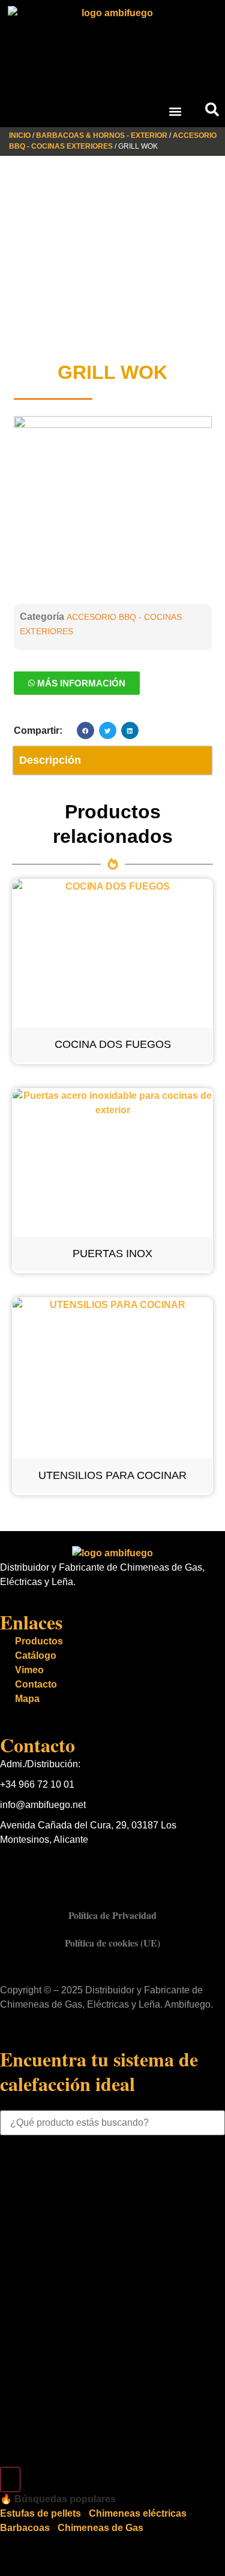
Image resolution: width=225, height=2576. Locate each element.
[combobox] (112, 2123)
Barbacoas (25, 2528)
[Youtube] (47, 1868)
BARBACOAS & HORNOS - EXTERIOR (102, 135)
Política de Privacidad (112, 1915)
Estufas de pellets (40, 2513)
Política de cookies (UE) (112, 1943)
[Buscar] (10, 2479)
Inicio (20, 135)
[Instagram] (112, 1868)
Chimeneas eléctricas (138, 2513)
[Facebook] (15, 1868)
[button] (175, 111)
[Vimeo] (80, 1868)
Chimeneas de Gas (100, 2528)
